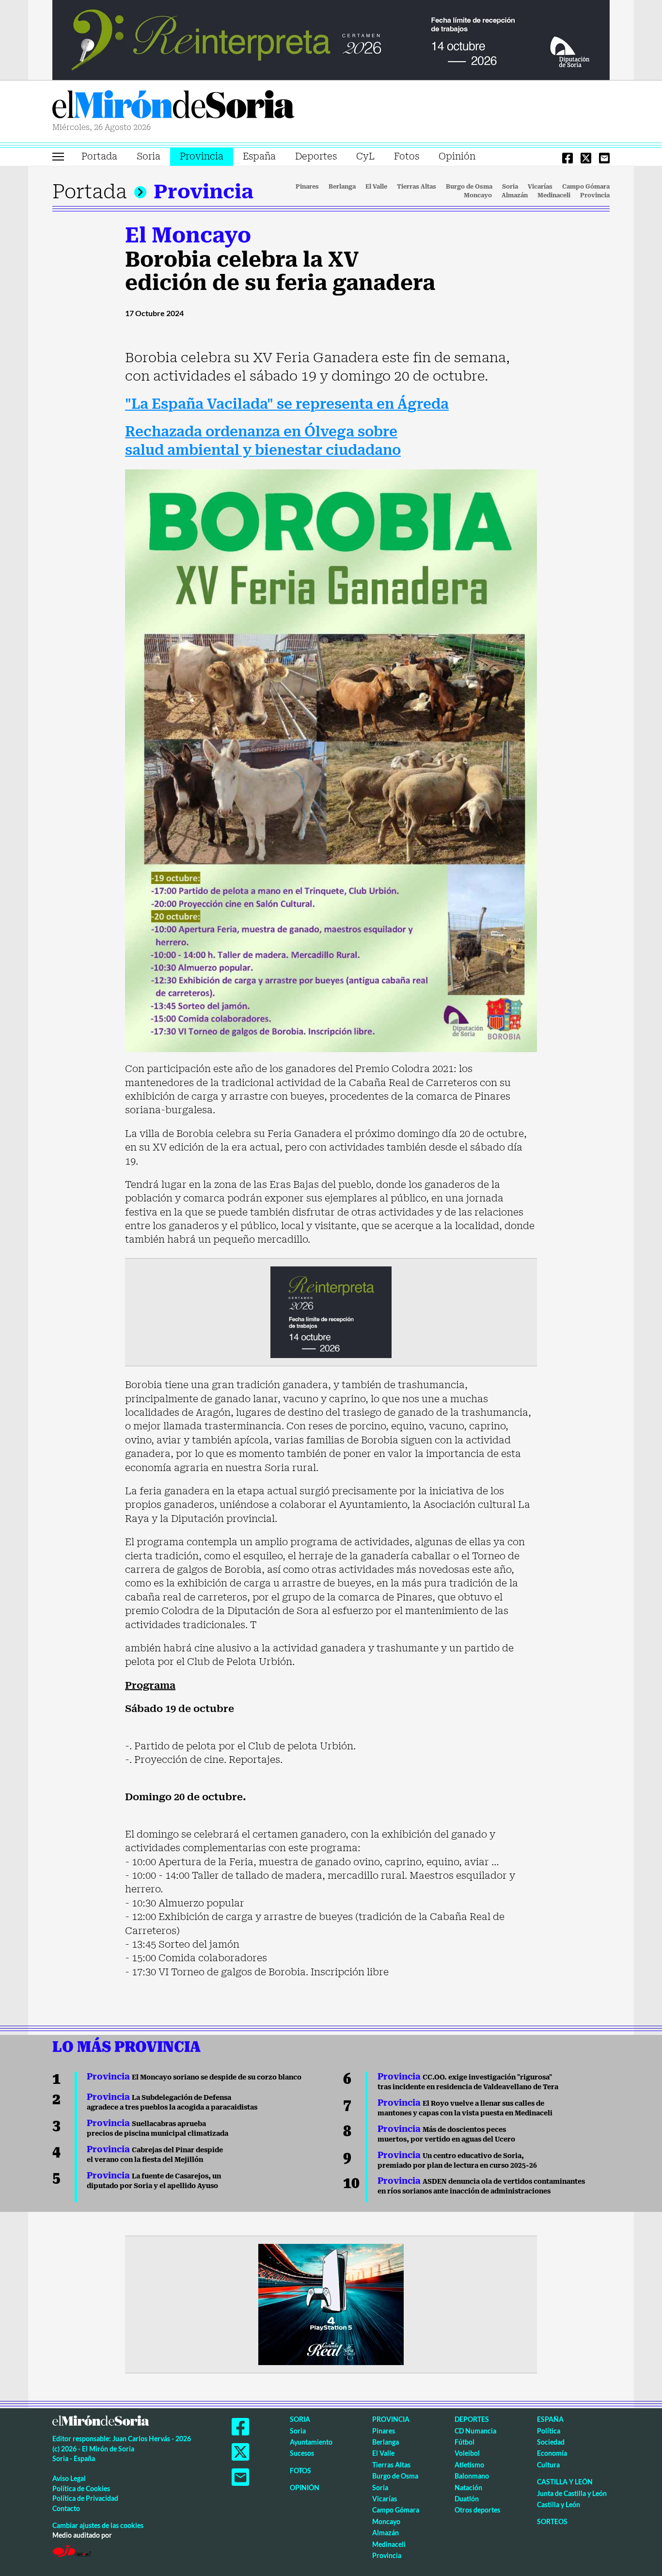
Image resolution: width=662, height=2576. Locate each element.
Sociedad (551, 2442)
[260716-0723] (331, 2304)
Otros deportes (477, 2510)
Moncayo (478, 195)
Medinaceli (554, 195)
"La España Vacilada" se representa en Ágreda (287, 404)
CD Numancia (475, 2431)
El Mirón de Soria (173, 106)
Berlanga (342, 187)
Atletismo (469, 2465)
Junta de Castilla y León (572, 2493)
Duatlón (467, 2499)
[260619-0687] (331, 1312)
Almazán (515, 195)
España (259, 156)
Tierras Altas (417, 187)
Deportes (316, 156)
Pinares (307, 187)
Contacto (66, 2508)
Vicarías (540, 187)
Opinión (457, 156)
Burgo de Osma (469, 187)
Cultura (548, 2465)
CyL (365, 156)
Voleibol (467, 2453)
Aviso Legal (69, 2478)
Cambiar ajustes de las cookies (98, 2525)
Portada (99, 156)
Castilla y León (565, 2482)
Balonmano (472, 2476)
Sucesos (302, 2453)
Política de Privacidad (85, 2498)
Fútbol (465, 2442)
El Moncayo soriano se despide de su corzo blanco (194, 2077)
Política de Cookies (81, 2488)
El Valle (376, 187)
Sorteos (552, 2521)
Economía (552, 2453)
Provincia (202, 156)
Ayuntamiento (311, 2442)
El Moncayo (188, 235)
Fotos (407, 156)
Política (549, 2431)
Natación (468, 2488)
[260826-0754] (331, 39)
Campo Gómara (586, 187)
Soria (149, 156)
